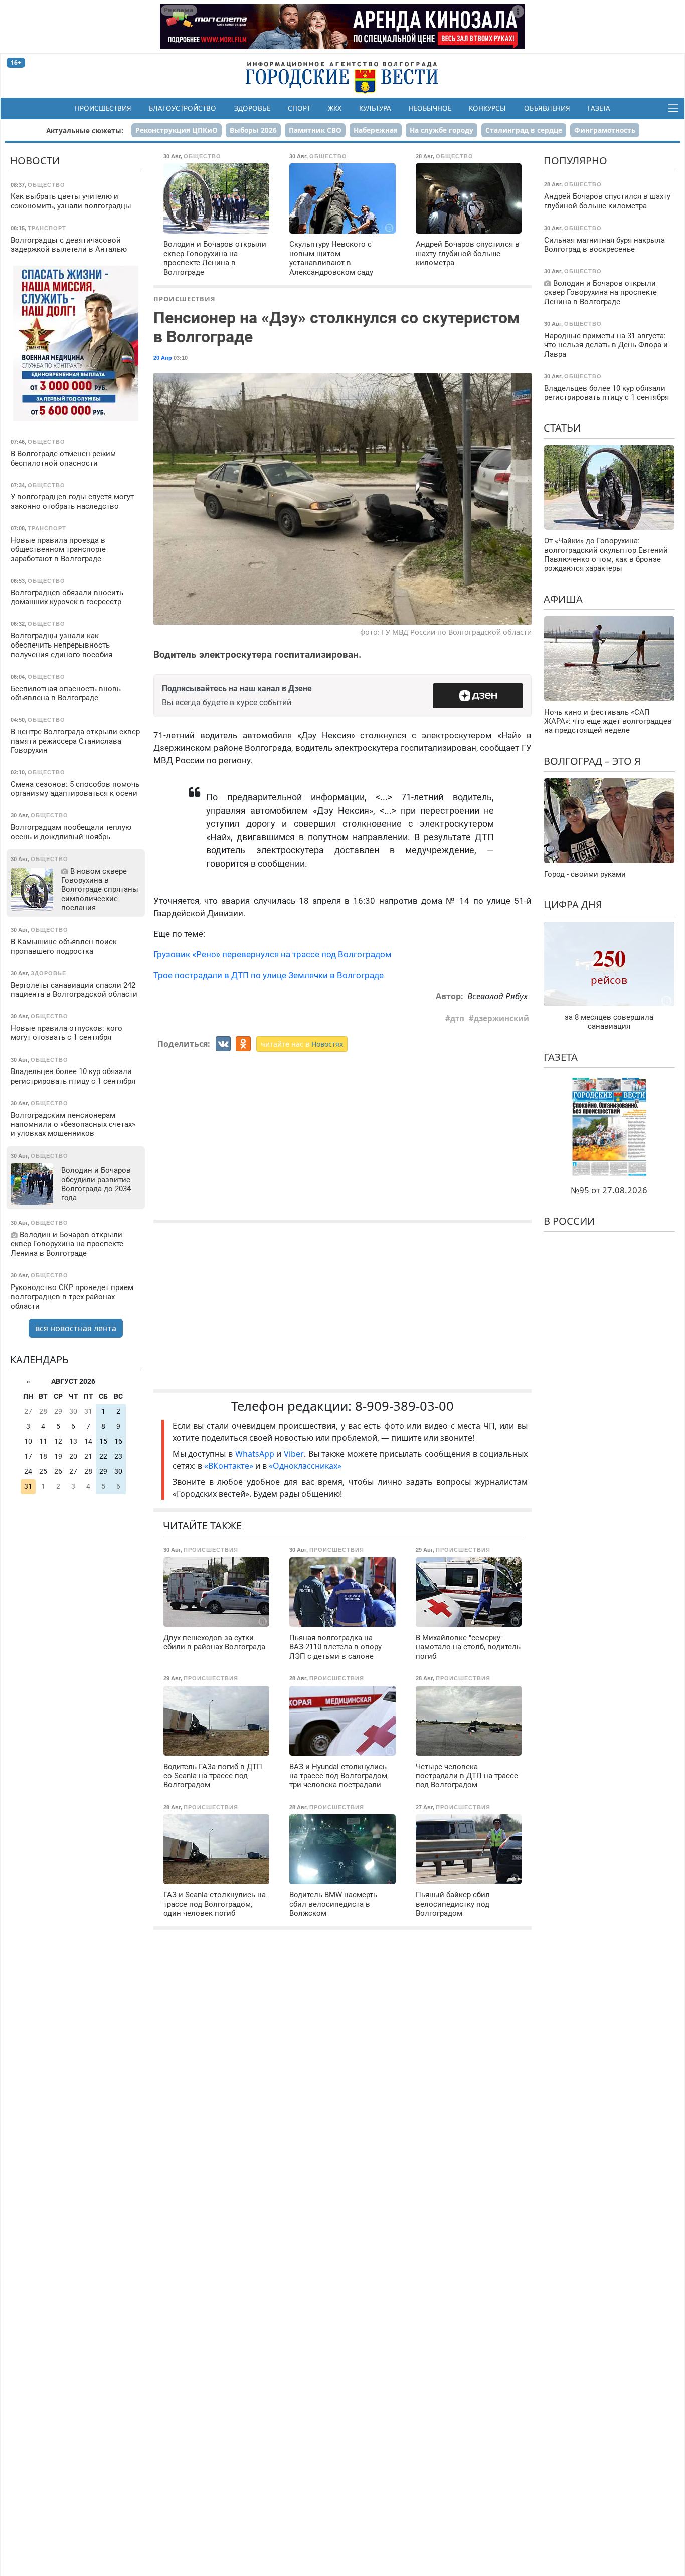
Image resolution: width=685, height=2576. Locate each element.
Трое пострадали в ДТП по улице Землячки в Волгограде (269, 975)
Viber (294, 1454)
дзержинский (501, 1018)
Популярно (575, 161)
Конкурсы (487, 108)
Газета (599, 108)
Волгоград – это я (592, 761)
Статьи (562, 428)
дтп (457, 1018)
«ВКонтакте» (229, 1466)
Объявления (547, 108)
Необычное (430, 108)
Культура (375, 108)
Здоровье (252, 108)
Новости (35, 161)
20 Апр (163, 358)
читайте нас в (302, 1044)
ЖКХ (335, 108)
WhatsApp (256, 1454)
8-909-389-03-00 (404, 1406)
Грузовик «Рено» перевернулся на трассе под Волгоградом (273, 954)
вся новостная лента (76, 1328)
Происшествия (103, 108)
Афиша (563, 599)
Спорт (299, 108)
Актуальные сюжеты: (85, 131)
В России (569, 1221)
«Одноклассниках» (305, 1466)
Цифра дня (573, 904)
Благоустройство (183, 108)
